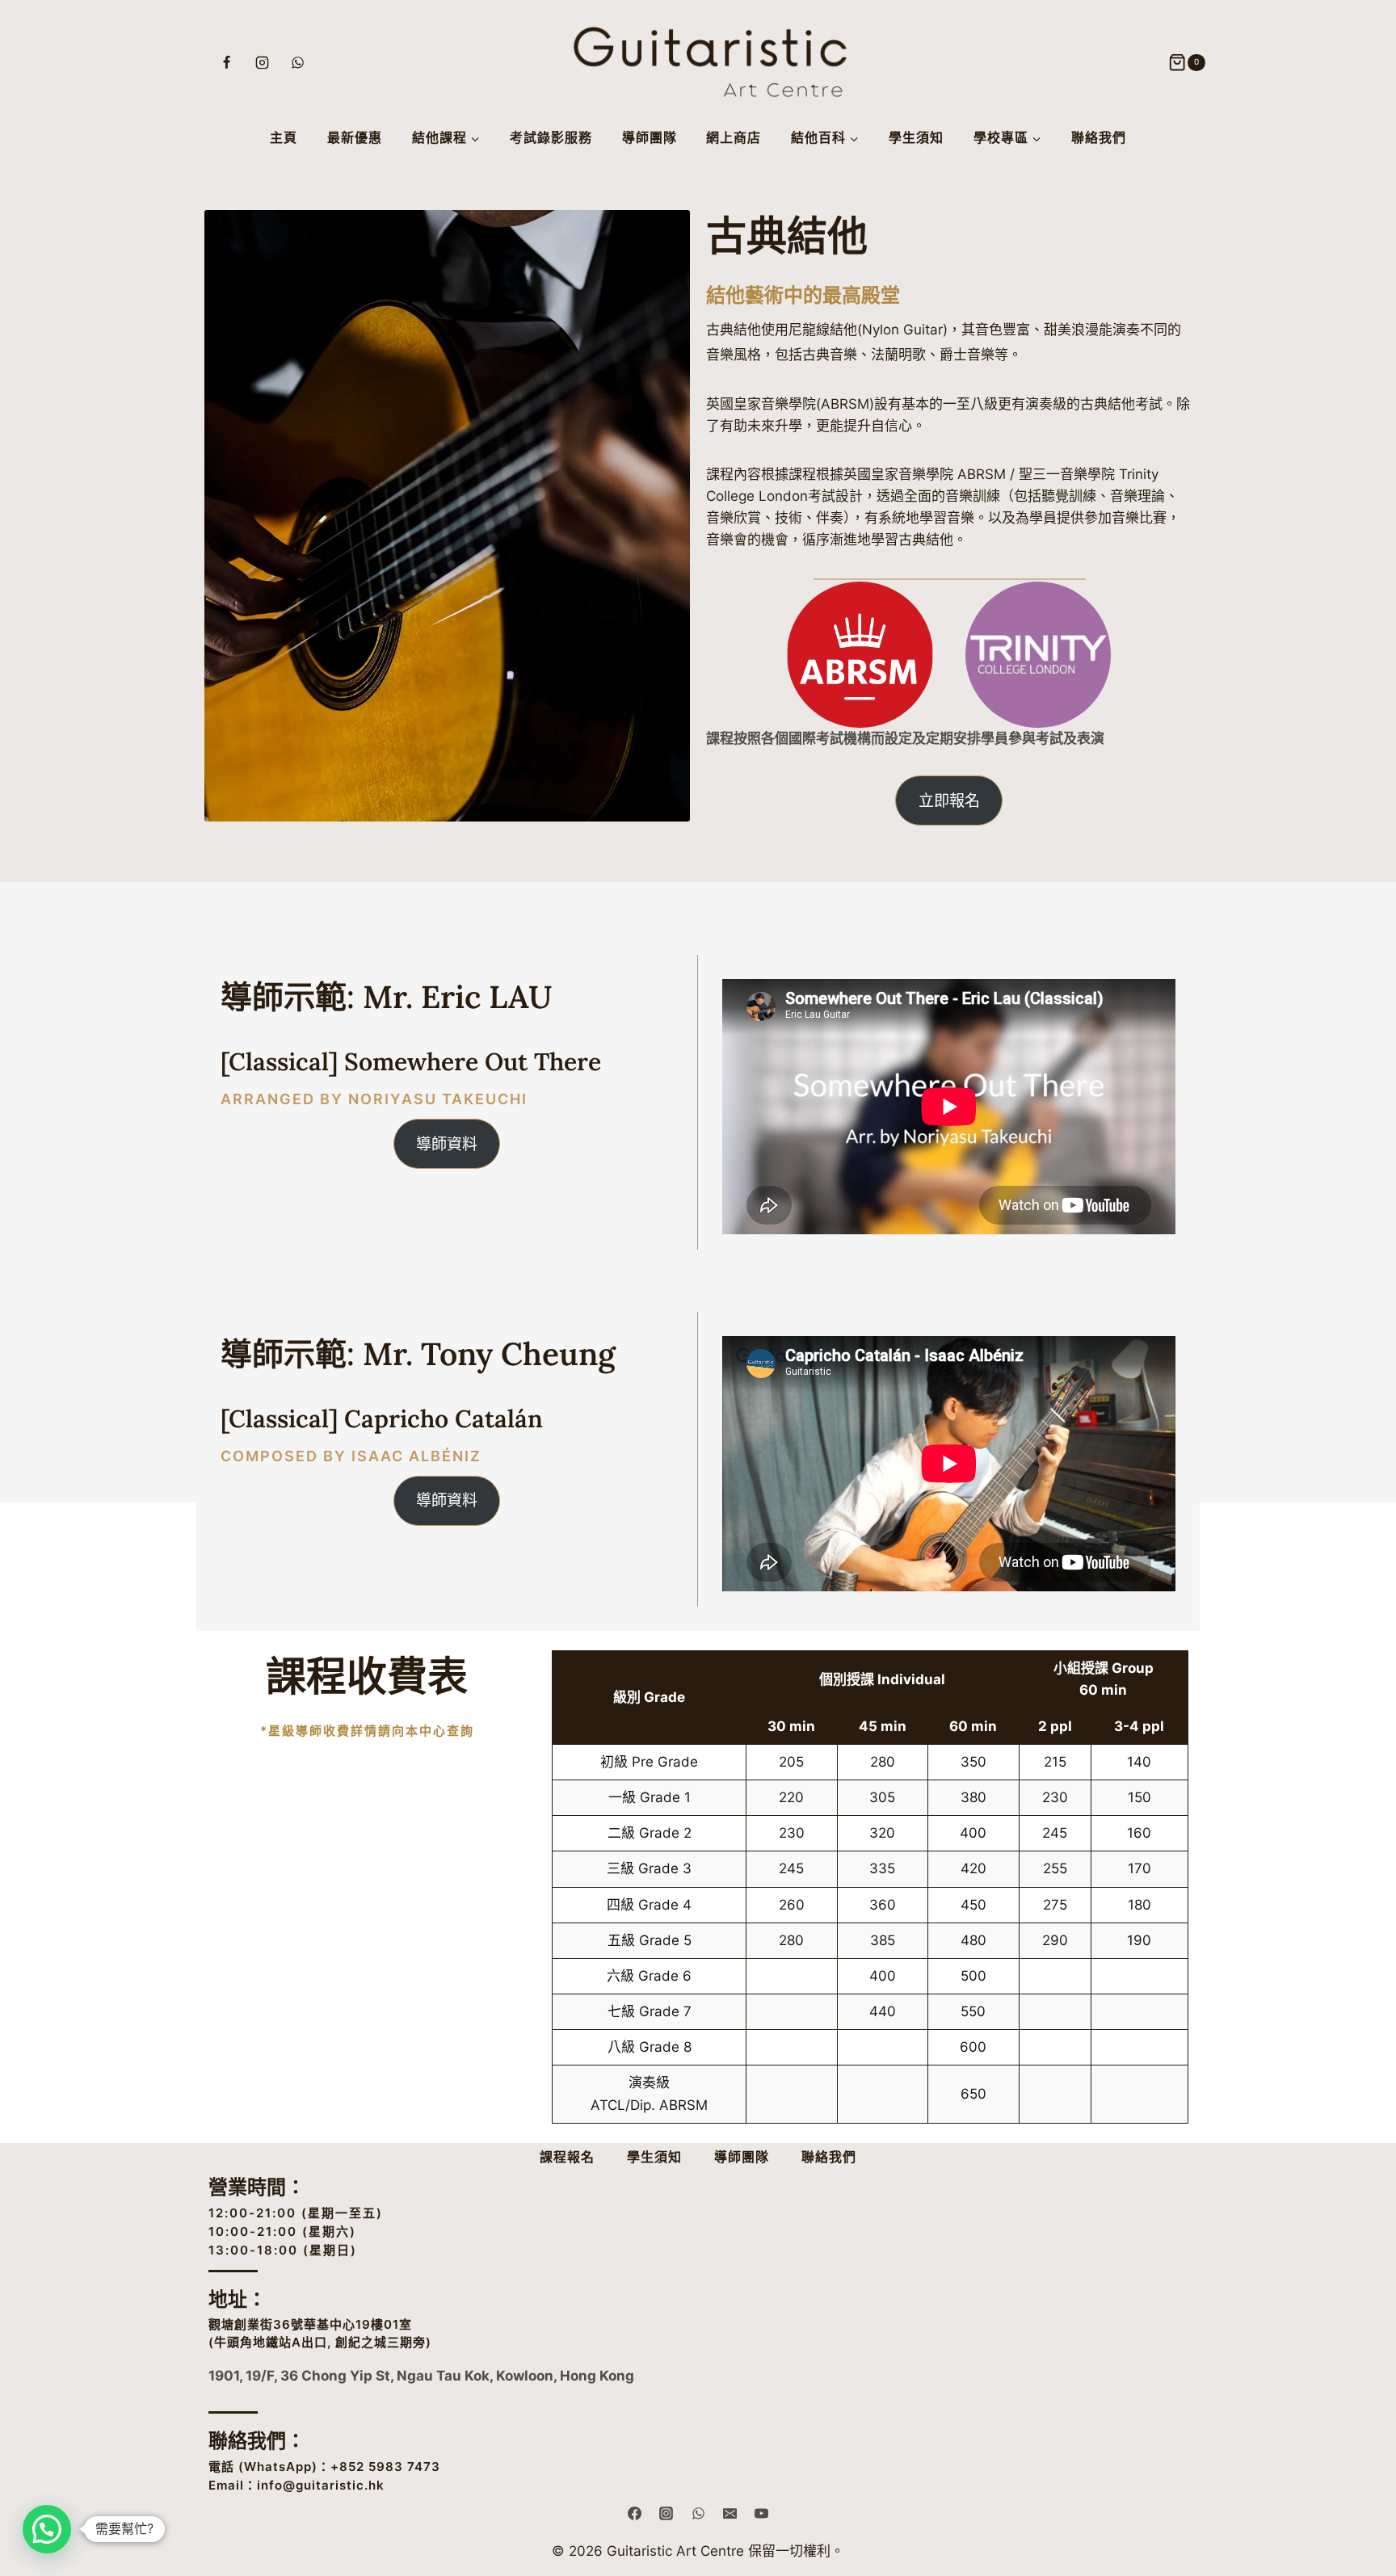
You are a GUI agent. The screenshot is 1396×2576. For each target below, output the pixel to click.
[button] (47, 2529)
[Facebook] (227, 63)
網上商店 (734, 137)
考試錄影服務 (551, 137)
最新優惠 (355, 137)
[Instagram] (263, 63)
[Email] (730, 2513)
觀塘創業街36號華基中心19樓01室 (310, 2324)
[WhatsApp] (298, 63)
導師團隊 (650, 137)
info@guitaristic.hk (321, 2485)
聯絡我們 (1099, 137)
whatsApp (278, 2467)
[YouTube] (761, 2513)
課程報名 (567, 2157)
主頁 (284, 137)
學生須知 (916, 137)
